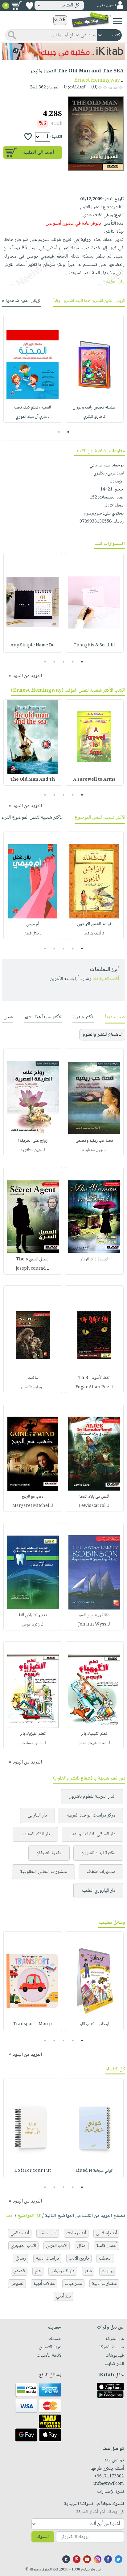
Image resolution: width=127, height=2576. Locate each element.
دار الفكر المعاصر (35, 1834)
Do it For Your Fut (33, 2171)
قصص (19, 2271)
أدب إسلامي (106, 2233)
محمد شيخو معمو (92, 1743)
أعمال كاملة (106, 2246)
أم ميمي (33, 924)
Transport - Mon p (33, 2024)
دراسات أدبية (47, 2259)
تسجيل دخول (106, 5)
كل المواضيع (29, 2216)
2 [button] (59, 432)
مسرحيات (73, 2284)
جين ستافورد (92, 1150)
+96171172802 (109, 2476)
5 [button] (45, 662)
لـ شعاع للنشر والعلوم (102, 1035)
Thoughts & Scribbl (94, 645)
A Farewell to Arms (94, 780)
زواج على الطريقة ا (33, 1141)
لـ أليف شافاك (94, 934)
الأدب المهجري (23, 2246)
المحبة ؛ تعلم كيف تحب (33, 408)
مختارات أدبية (104, 2284)
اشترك (43, 2537)
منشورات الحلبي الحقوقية (43, 1872)
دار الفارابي (37, 1815)
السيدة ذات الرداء (94, 1260)
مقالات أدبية (44, 2284)
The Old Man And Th (33, 780)
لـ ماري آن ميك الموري (33, 417)
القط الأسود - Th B (94, 1378)
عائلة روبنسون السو (94, 1615)
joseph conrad (31, 1269)
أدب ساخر (48, 2233)
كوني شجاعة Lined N (94, 2171)
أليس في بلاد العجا (94, 1497)
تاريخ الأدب (79, 2259)
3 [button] (64, 662)
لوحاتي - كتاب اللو (94, 2024)
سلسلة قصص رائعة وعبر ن (94, 408)
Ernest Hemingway (97, 81)
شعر (88, 2271)
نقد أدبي (63, 2296)
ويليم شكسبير (31, 1387)
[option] (94, 369)
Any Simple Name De (33, 645)
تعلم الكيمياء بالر (94, 1734)
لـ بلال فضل (33, 934)
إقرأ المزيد (115, 281)
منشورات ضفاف (101, 1872)
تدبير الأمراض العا (33, 1615)
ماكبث (33, 1378)
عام (38, 2271)
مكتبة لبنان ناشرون (98, 1853)
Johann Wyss (92, 1625)
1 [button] (68, 432)
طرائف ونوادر (63, 2271)
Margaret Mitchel (31, 1506)
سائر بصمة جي (31, 1743)
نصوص (17, 2284)
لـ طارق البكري (94, 417)
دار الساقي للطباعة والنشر (92, 1834)
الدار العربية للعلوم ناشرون (92, 1797)
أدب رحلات (76, 2233)
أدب (10, 2216)
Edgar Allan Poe (92, 1387)
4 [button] (54, 662)
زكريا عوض (31, 1625)
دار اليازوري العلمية (98, 1891)
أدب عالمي (20, 2233)
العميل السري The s (33, 1260)
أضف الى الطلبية (39, 153)
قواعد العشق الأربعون (94, 924)
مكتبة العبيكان (49, 1853)
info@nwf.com (109, 2484)
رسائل (21, 2259)
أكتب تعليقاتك (106, 979)
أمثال (82, 2246)
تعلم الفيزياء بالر (33, 1734)
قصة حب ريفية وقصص (94, 1141)
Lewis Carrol (92, 1506)
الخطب (105, 2259)
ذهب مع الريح (33, 1497)
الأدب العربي (57, 2246)
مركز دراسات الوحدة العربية (91, 1815)
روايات (108, 2271)
